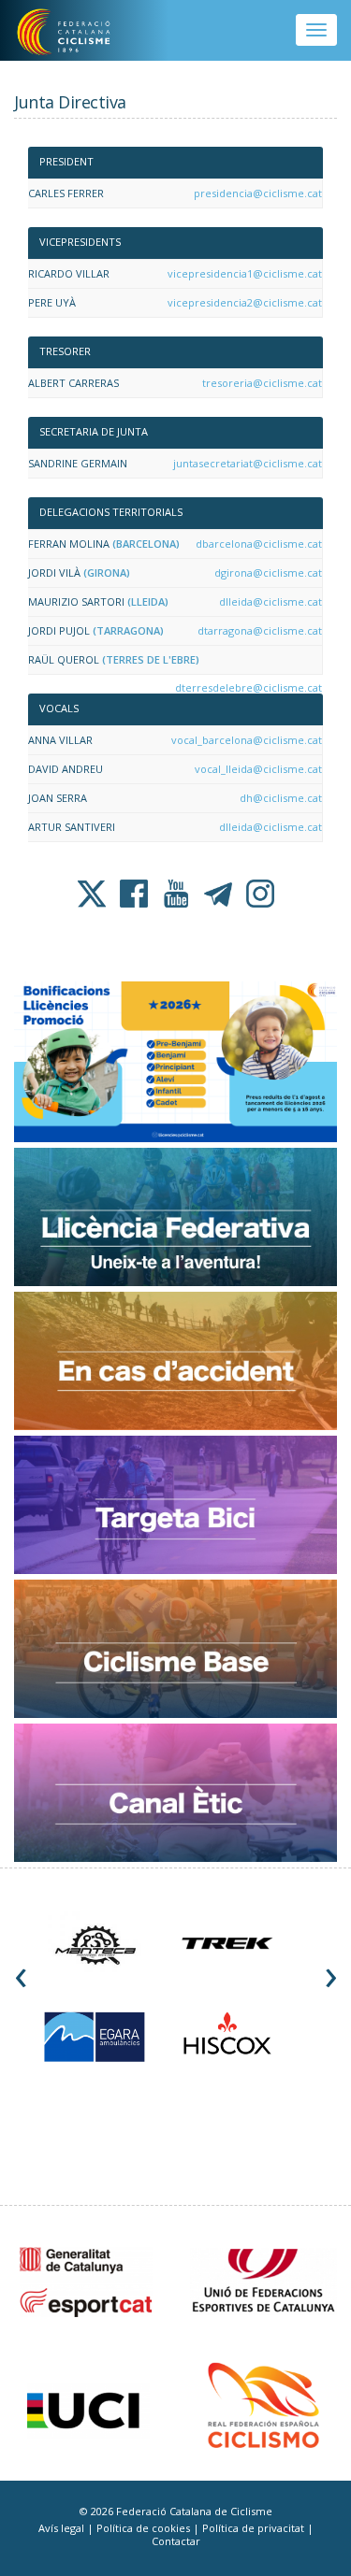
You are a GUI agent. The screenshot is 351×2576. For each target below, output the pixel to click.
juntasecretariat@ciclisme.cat (248, 463)
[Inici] (76, 33)
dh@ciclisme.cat (281, 798)
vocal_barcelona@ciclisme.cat (247, 740)
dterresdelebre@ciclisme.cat (249, 687)
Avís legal (63, 2528)
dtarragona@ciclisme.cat (260, 630)
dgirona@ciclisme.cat (268, 572)
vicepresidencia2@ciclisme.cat (245, 302)
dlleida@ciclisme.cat (271, 601)
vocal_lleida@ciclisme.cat (258, 769)
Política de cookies (145, 2528)
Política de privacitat (255, 2528)
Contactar (176, 2541)
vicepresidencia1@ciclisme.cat (245, 273)
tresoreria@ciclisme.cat (262, 383)
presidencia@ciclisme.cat (258, 193)
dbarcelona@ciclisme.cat (259, 544)
